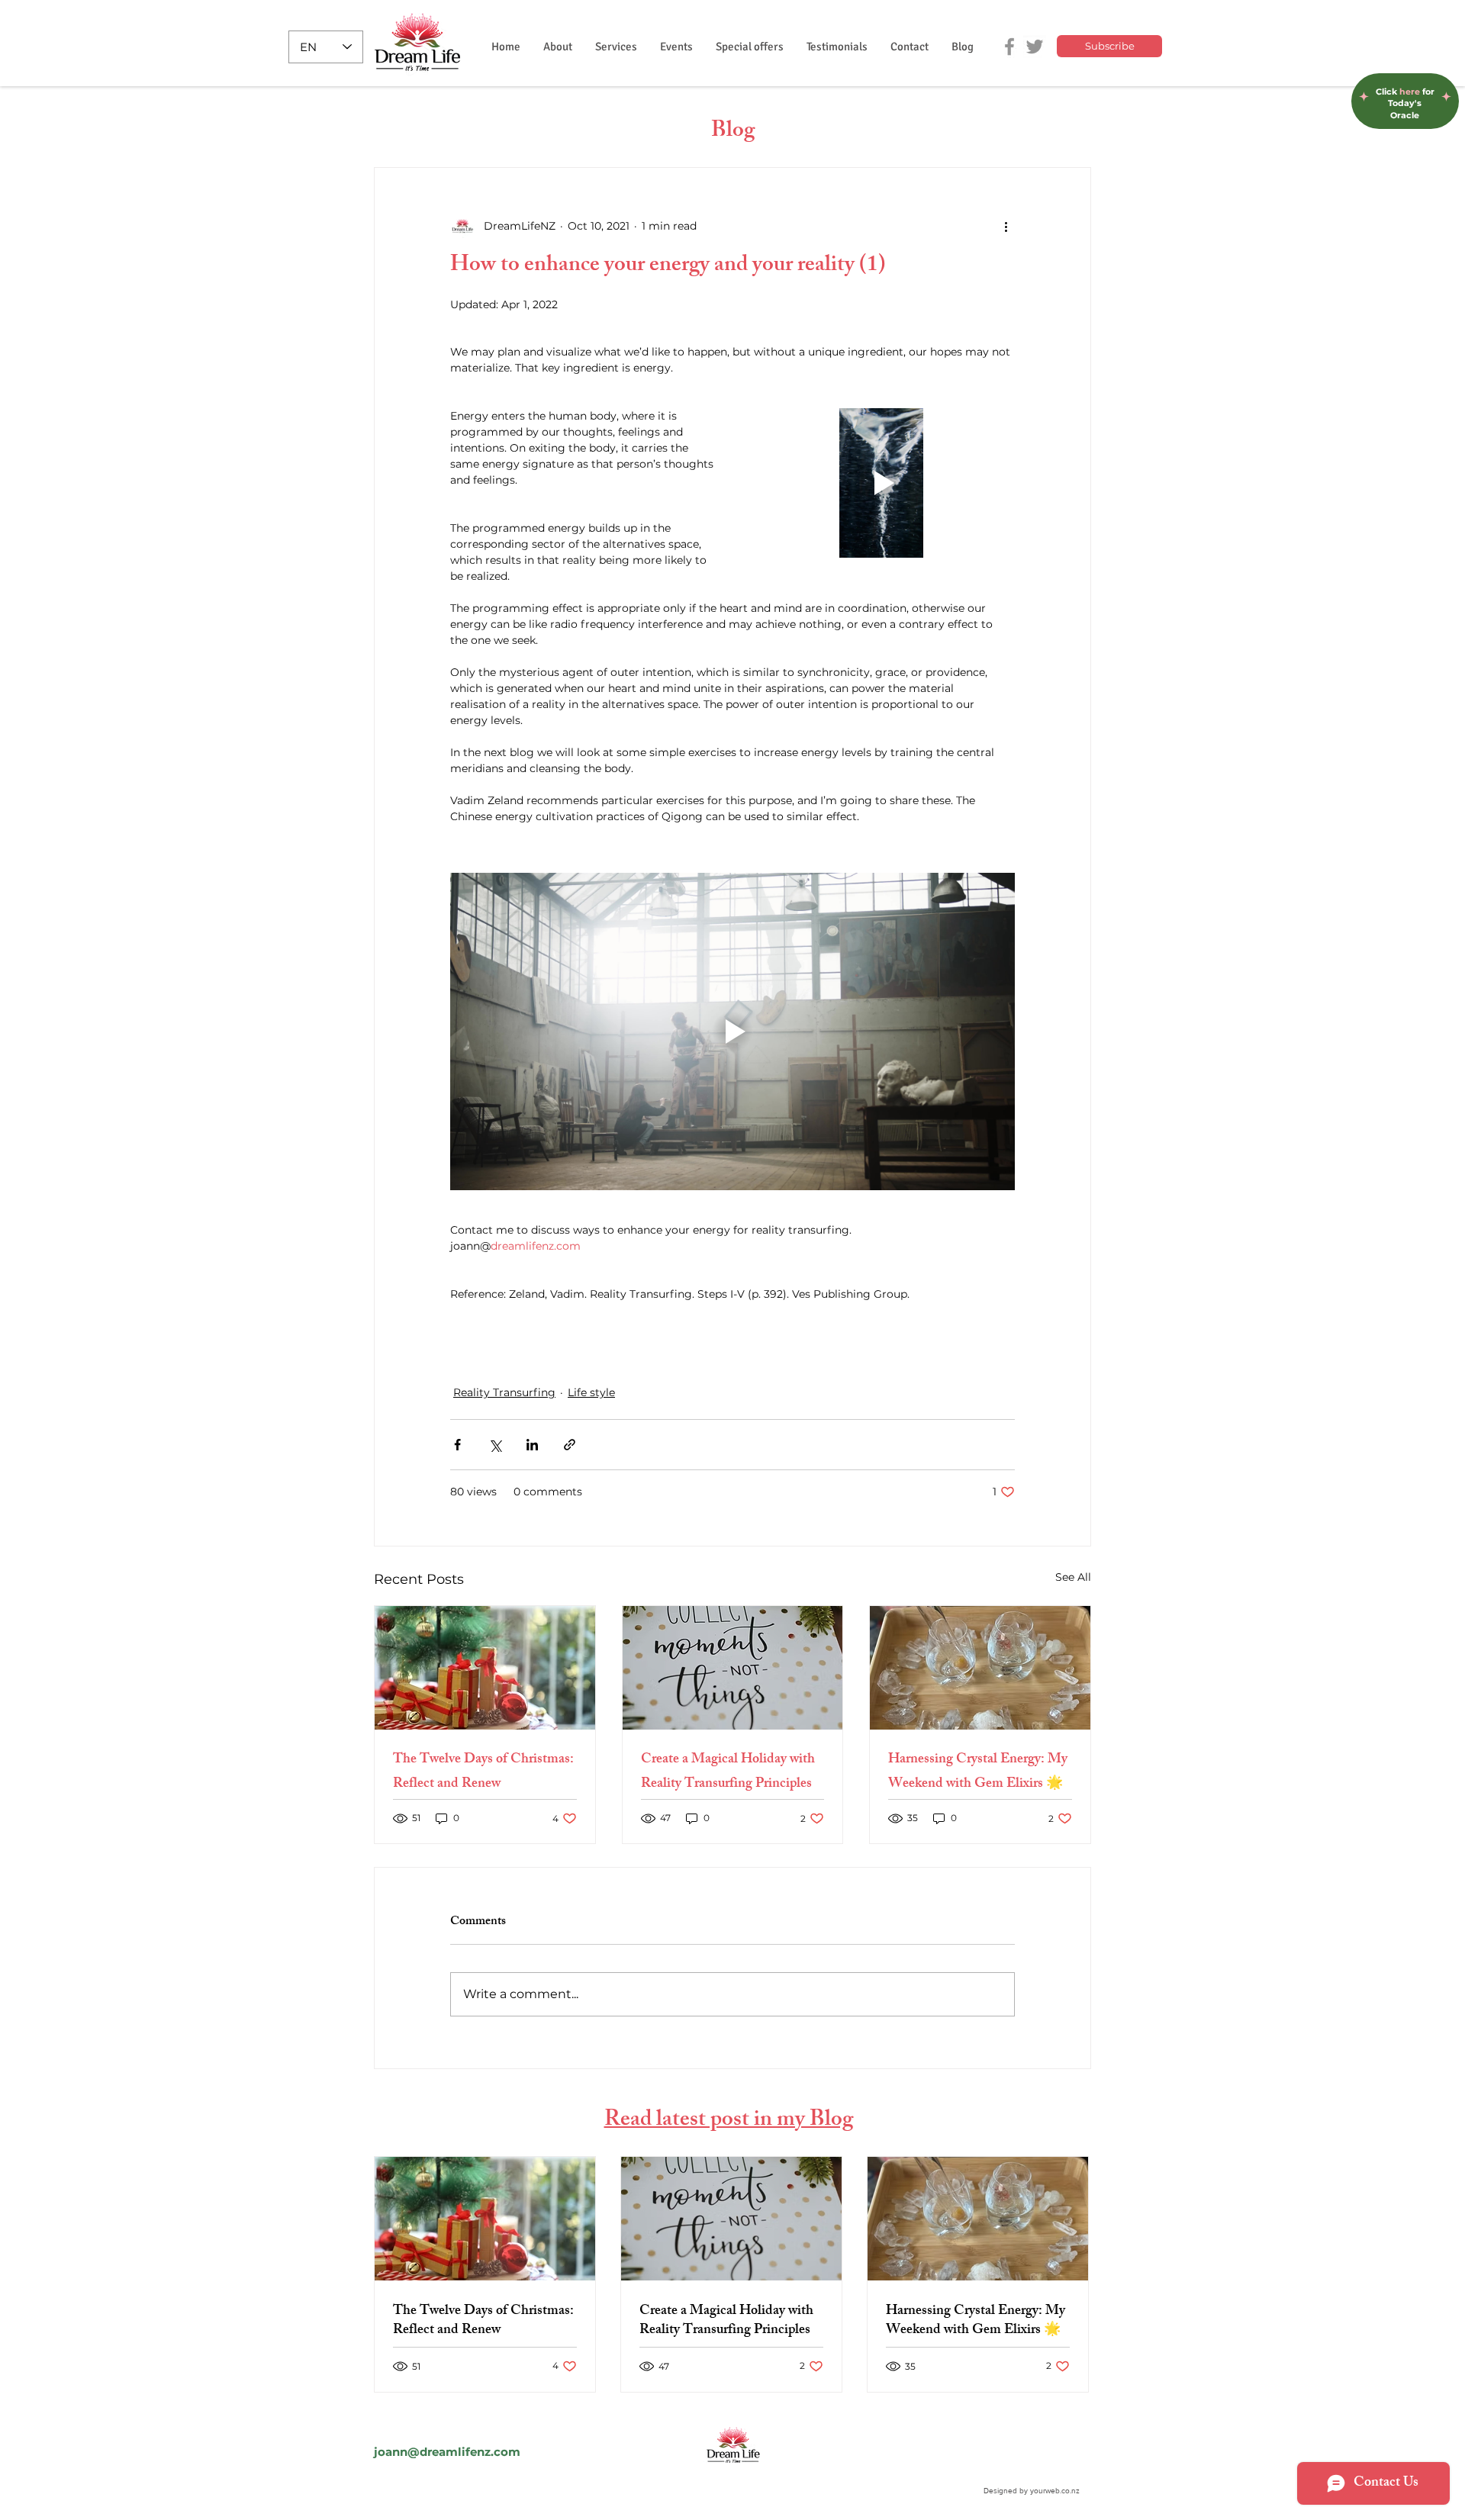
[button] (616, 47)
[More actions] (1006, 226)
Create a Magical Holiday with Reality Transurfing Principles (728, 1772)
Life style (591, 1392)
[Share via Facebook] (457, 1445)
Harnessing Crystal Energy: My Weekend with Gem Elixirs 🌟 (978, 1772)
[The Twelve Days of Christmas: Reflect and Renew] (485, 1668)
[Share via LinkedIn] (532, 1445)
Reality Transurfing (504, 1392)
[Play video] (881, 483)
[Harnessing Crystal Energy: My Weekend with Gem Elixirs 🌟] (980, 1668)
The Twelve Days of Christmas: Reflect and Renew (483, 1772)
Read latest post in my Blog (729, 2121)
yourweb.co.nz (1055, 2491)
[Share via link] (570, 1445)
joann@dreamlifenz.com (447, 2452)
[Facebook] (1009, 47)
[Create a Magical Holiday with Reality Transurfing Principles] (733, 1668)
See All (1073, 1577)
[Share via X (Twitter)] (495, 1445)
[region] (1405, 69)
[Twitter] (1035, 47)
